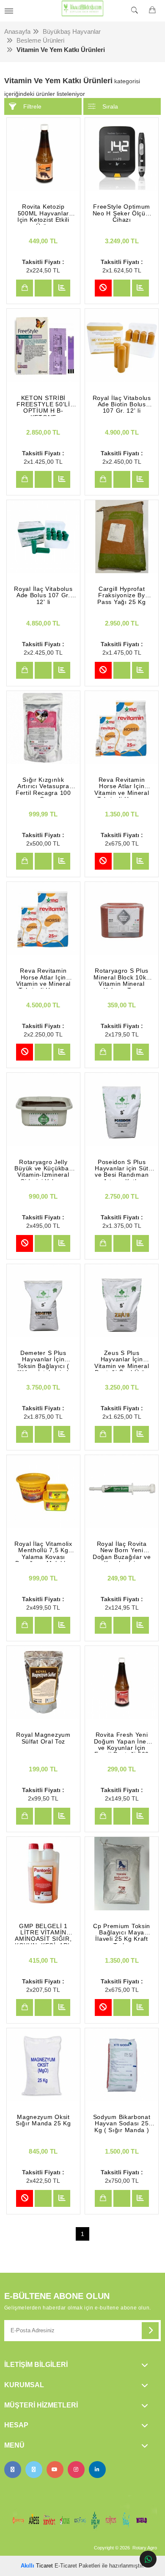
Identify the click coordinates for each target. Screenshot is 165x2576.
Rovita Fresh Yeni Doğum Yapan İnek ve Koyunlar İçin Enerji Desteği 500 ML (122, 1742)
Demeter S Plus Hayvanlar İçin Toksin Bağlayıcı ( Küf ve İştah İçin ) (44, 1360)
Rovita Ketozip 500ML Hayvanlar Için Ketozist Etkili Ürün (43, 214)
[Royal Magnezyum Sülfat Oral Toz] (43, 1682)
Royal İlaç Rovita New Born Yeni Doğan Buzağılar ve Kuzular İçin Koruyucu (122, 1551)
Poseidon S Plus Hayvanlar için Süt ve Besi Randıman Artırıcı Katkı (122, 1170)
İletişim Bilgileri (36, 2365)
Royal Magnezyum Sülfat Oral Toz (43, 1738)
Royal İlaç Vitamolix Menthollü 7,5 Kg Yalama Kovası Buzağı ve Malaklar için (43, 1551)
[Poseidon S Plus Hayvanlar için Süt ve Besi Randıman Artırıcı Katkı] (122, 1109)
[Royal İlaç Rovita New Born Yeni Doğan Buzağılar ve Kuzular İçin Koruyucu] (122, 1492)
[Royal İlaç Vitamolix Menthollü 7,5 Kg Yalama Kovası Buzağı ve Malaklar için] (43, 1492)
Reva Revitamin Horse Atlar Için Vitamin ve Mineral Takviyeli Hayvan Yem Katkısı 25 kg (44, 978)
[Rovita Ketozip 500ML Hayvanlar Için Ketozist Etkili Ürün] (43, 154)
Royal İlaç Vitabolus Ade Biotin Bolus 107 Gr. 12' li (122, 405)
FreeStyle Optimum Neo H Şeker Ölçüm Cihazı (122, 213)
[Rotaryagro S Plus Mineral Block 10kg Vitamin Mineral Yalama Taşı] (122, 918)
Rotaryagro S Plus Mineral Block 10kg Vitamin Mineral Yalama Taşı (122, 978)
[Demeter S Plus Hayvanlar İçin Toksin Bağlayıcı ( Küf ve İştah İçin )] (43, 1301)
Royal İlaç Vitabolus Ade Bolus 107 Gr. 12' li (43, 596)
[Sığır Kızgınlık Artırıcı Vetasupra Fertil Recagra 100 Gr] (43, 728)
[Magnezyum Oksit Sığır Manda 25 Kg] (43, 2065)
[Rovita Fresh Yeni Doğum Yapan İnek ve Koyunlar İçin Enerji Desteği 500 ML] (122, 1682)
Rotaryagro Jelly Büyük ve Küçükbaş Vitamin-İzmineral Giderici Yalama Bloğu (43, 1170)
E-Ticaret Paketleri (77, 2566)
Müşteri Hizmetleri (41, 2405)
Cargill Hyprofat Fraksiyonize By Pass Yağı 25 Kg (122, 596)
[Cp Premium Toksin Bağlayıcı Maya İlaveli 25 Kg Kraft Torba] (122, 1873)
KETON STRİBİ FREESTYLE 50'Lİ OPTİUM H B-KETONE (43, 405)
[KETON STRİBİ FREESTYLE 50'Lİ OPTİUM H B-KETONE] (43, 345)
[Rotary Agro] (82, 11)
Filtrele (32, 106)
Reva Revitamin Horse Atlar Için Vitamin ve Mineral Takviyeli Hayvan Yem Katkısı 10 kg (122, 787)
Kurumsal (24, 2385)
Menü (14, 2445)
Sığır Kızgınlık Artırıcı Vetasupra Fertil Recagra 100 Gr (43, 787)
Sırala (110, 106)
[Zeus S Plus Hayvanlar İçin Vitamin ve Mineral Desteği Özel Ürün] (122, 1301)
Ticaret (37, 2566)
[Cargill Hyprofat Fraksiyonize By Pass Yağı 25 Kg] (122, 537)
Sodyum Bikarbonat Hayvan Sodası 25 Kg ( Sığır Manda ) (122, 2124)
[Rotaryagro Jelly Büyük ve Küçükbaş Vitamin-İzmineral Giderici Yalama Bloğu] (43, 1109)
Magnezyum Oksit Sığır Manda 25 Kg (43, 2120)
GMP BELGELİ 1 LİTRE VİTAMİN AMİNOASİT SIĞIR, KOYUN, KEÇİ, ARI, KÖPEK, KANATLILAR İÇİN (43, 1934)
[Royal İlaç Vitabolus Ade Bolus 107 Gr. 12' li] (43, 537)
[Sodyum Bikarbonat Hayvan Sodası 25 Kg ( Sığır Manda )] (122, 2065)
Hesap (16, 2425)
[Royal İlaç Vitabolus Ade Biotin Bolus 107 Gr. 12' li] (122, 345)
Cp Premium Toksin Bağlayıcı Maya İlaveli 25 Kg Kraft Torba (122, 1934)
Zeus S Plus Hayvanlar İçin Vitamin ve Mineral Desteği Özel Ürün (122, 1360)
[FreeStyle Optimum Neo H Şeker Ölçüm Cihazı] (122, 154)
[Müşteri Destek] (148, 2559)
